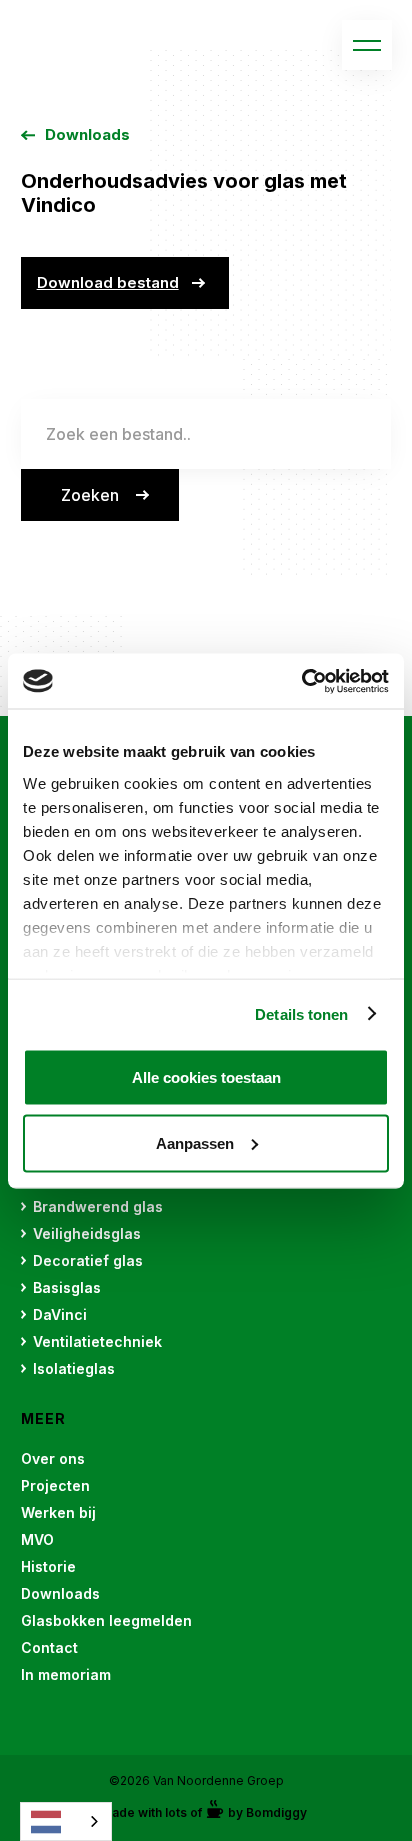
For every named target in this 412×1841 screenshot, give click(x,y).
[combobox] (66, 1821)
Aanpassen (195, 1142)
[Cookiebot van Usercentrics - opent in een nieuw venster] (301, 681)
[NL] (66, 1821)
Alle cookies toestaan (206, 1077)
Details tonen (301, 1013)
